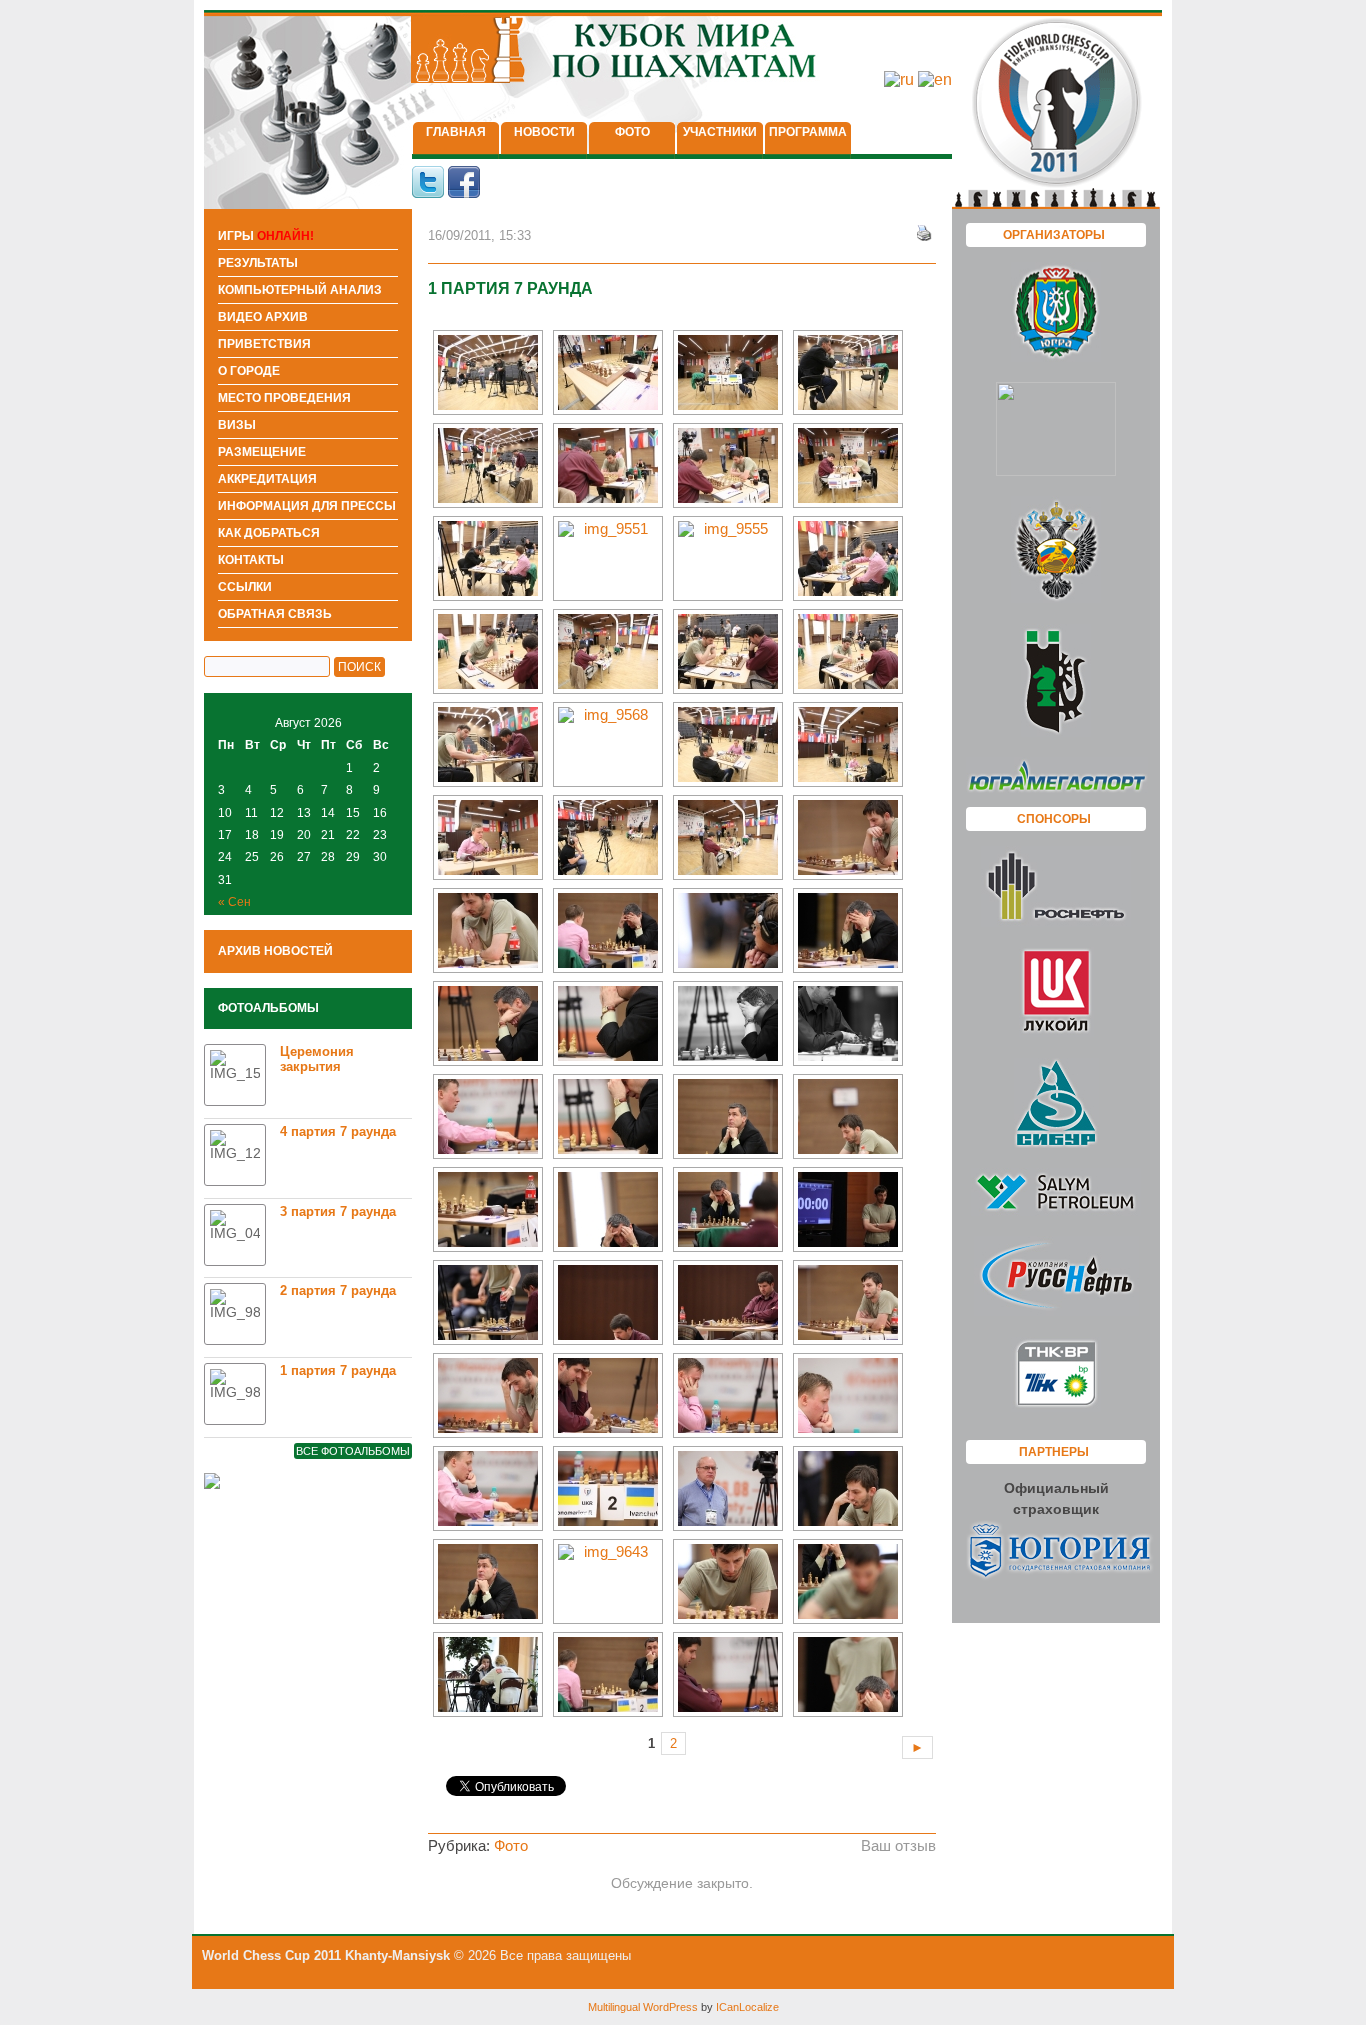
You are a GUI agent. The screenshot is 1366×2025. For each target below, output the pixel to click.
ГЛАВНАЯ (456, 132)
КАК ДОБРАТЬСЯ (269, 533)
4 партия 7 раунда (338, 1131)
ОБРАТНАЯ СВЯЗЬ (275, 614)
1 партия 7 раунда (338, 1370)
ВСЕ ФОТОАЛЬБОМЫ (353, 1451)
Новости (544, 132)
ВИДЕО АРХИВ (263, 317)
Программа (808, 132)
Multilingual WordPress (643, 2007)
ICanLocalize (747, 2007)
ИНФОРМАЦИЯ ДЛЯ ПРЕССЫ (307, 506)
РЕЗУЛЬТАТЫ (258, 263)
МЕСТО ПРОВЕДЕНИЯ (284, 398)
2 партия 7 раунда (338, 1290)
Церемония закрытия (317, 1059)
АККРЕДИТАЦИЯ (267, 479)
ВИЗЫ (237, 425)
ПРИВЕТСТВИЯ (264, 344)
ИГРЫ (266, 236)
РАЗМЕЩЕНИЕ (262, 452)
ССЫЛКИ (245, 587)
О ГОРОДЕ (249, 371)
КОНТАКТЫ (251, 560)
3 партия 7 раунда (338, 1211)
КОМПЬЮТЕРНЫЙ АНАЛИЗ (300, 290)
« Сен (234, 902)
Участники (720, 132)
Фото (632, 132)
